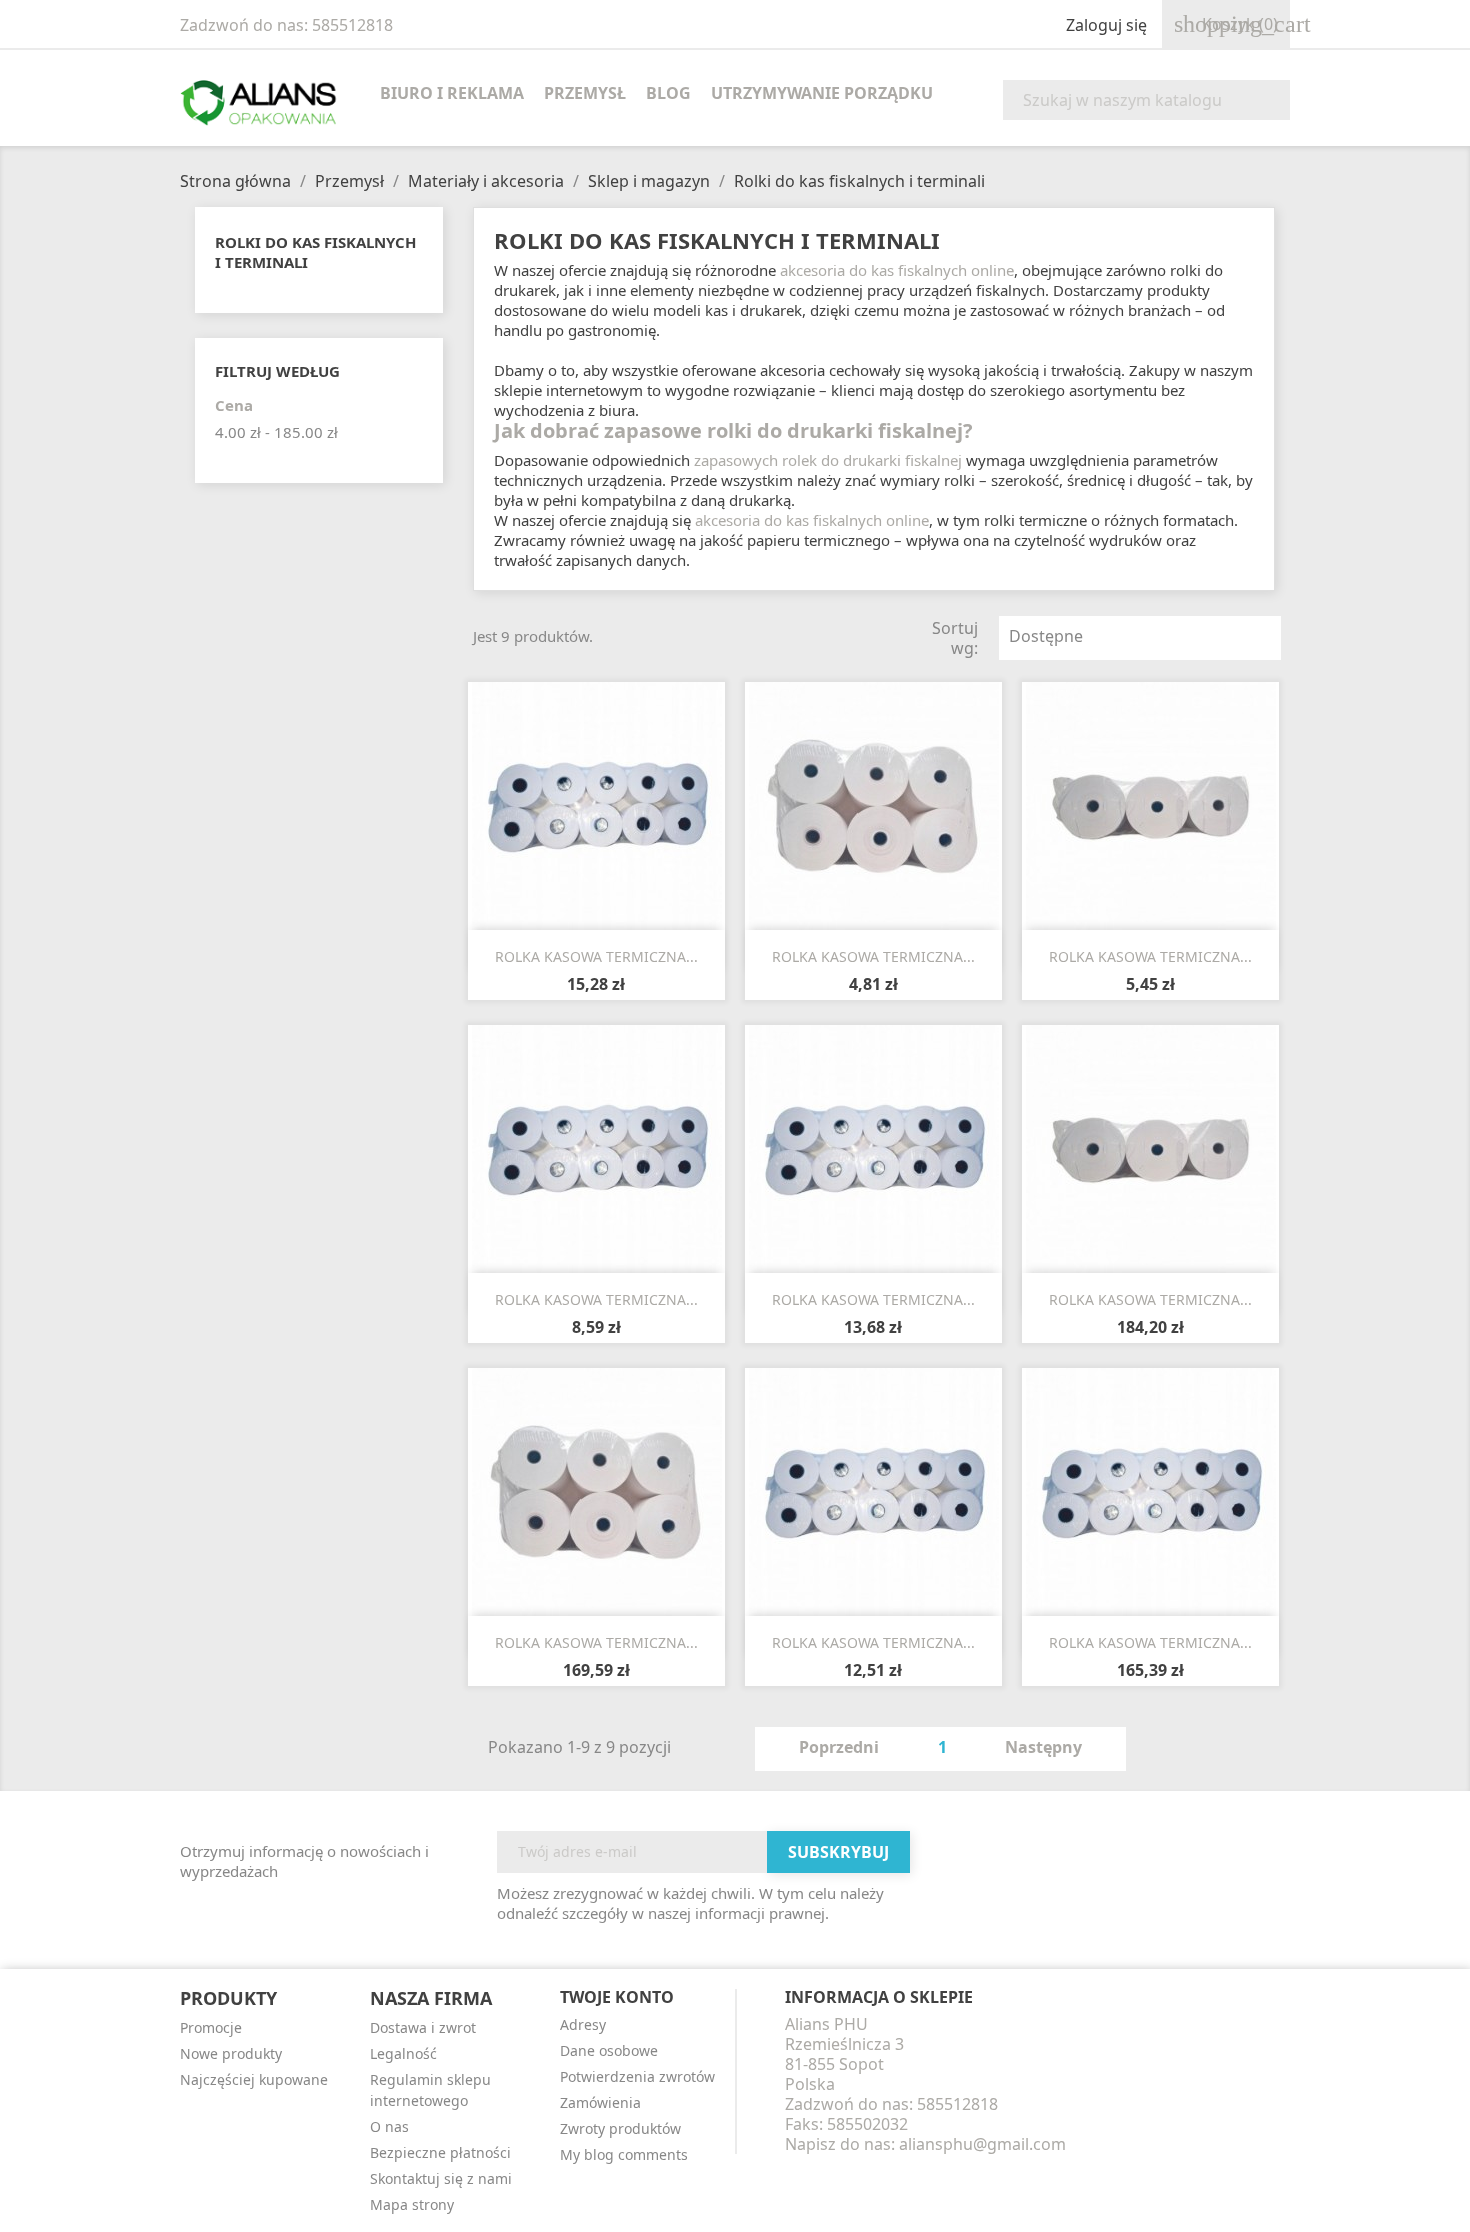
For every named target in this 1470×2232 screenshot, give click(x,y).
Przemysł (585, 93)
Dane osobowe (609, 2050)
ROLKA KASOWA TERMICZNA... (596, 956)
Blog (668, 93)
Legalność (403, 2053)
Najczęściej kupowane (254, 2079)
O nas (389, 2126)
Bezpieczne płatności (440, 2152)
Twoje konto (617, 1997)
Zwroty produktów (620, 2128)
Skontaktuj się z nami (441, 2178)
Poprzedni (828, 1749)
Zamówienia (600, 2102)
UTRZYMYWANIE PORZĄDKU (822, 93)
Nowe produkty (231, 2053)
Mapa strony (412, 2204)
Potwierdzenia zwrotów (637, 2076)
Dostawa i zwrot (423, 2027)
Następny (1054, 1749)
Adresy (583, 2024)
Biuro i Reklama (452, 93)
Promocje (211, 2027)
